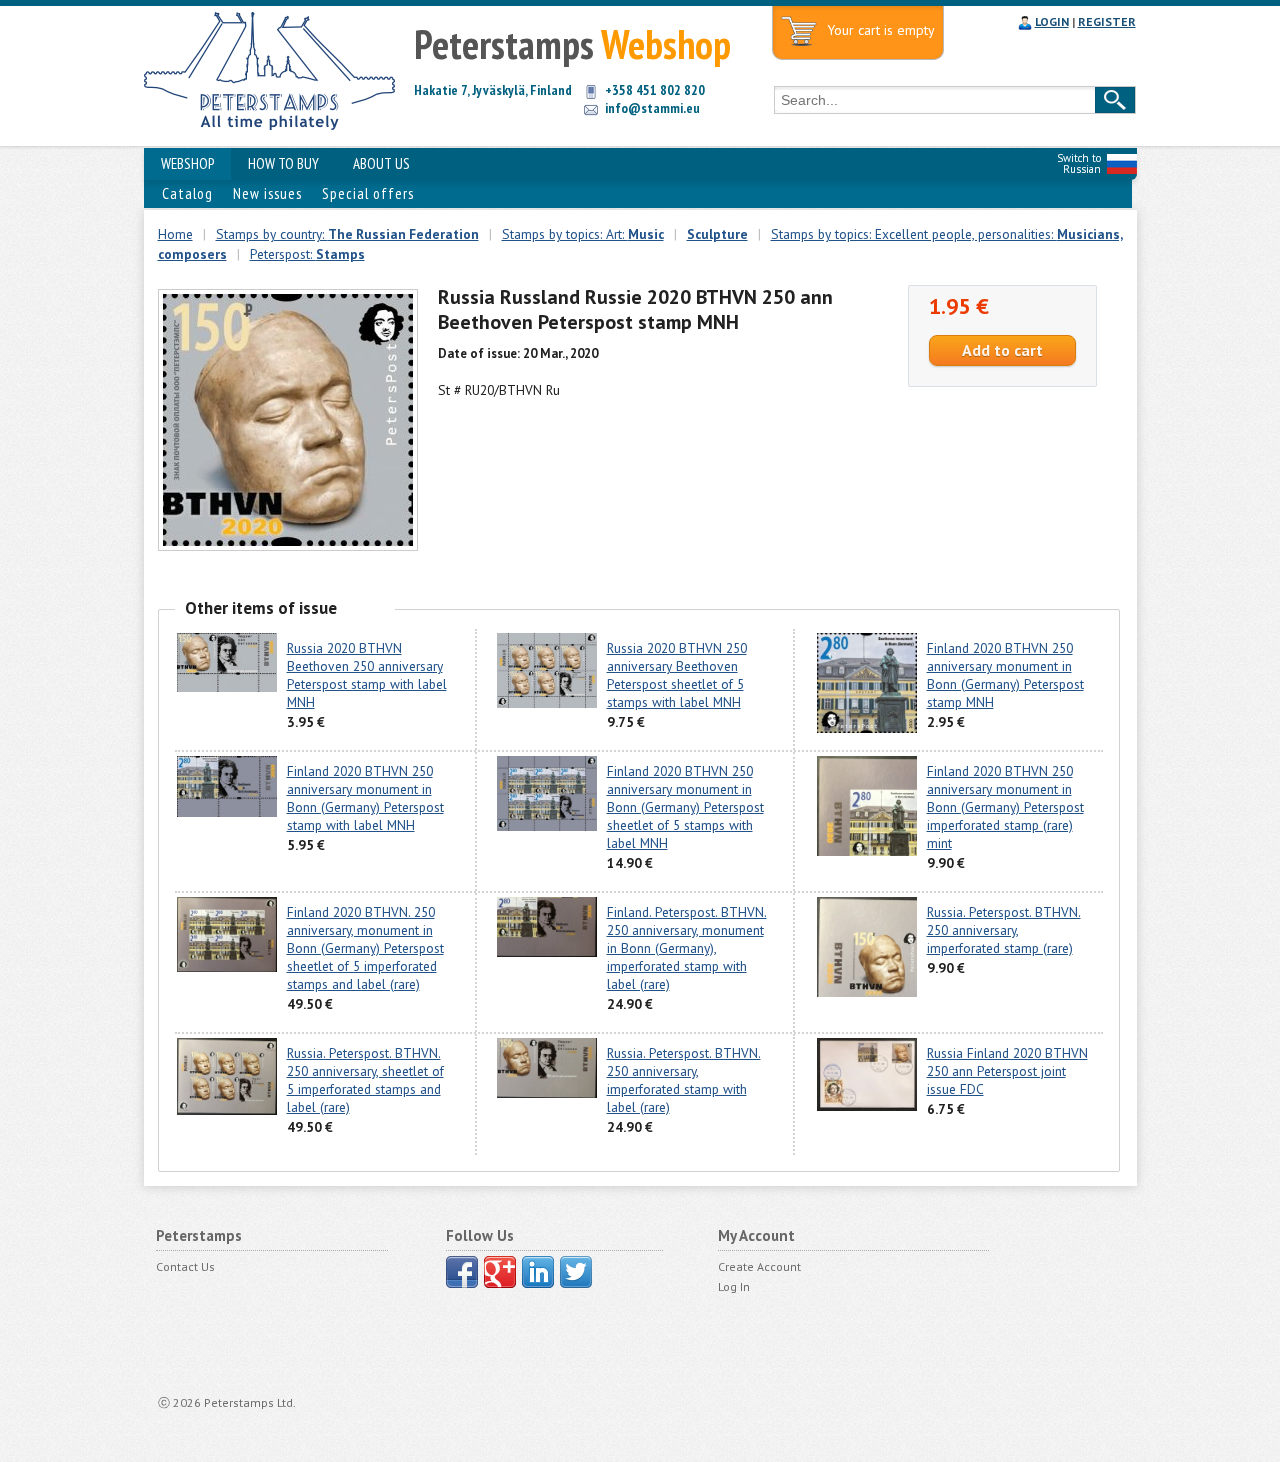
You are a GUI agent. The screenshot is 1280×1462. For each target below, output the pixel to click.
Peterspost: (307, 254)
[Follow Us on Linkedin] (538, 1272)
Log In (734, 1286)
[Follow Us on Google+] (500, 1272)
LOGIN (1052, 21)
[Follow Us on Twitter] (576, 1272)
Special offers (368, 193)
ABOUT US (381, 163)
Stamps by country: (347, 234)
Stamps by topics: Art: (583, 234)
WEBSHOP (187, 163)
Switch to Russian (1079, 163)
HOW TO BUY (283, 163)
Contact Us (185, 1266)
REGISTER (1107, 21)
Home (175, 234)
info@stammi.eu (652, 108)
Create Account (759, 1266)
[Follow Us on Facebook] (462, 1272)
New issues (267, 193)
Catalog (187, 193)
